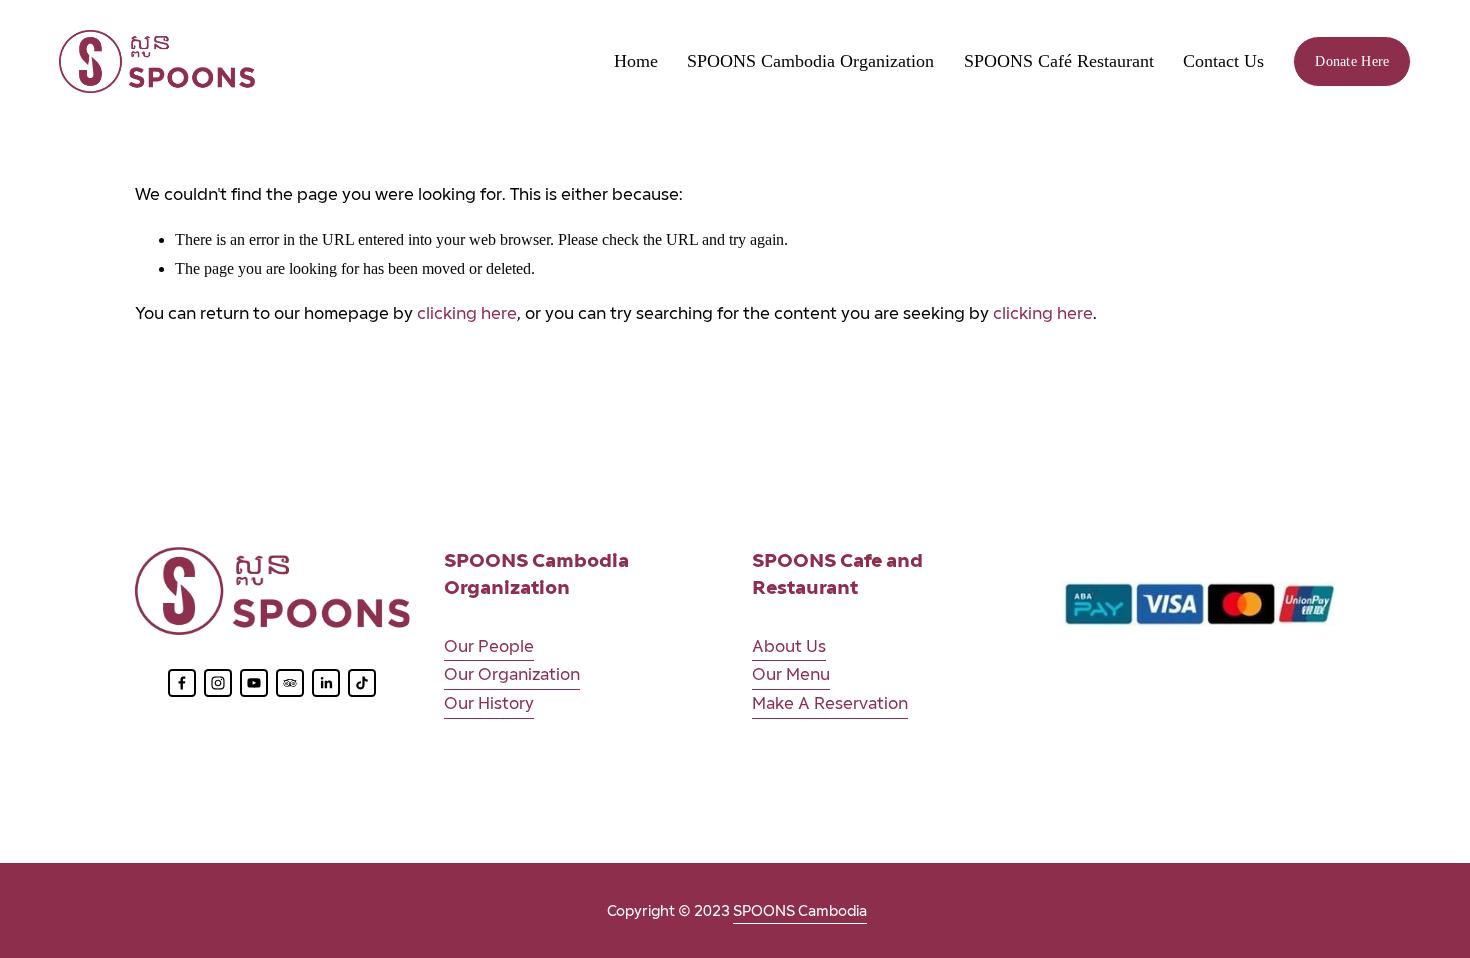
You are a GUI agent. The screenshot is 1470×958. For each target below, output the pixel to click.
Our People (489, 646)
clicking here (467, 313)
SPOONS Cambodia (800, 910)
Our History (489, 703)
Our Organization (512, 674)
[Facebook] (182, 683)
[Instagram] (218, 683)
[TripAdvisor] (290, 683)
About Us (789, 646)
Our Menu (791, 674)
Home (636, 61)
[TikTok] (362, 683)
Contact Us (1223, 61)
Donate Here (1352, 61)
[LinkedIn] (326, 683)
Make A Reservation (830, 703)
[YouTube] (254, 683)
